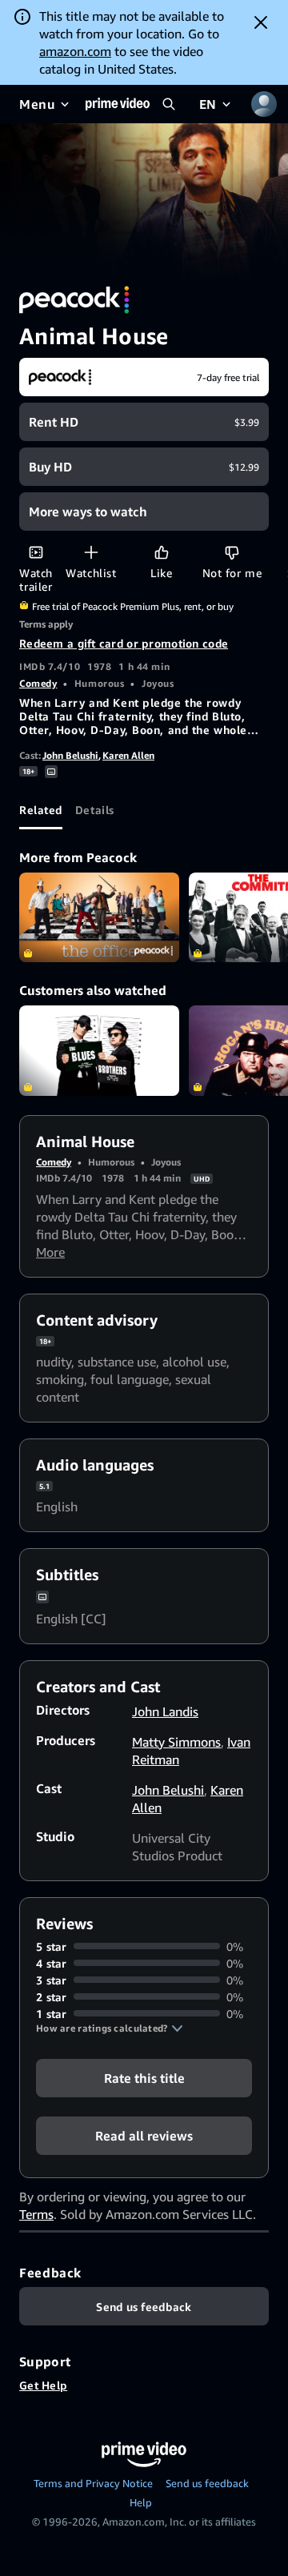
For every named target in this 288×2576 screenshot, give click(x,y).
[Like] (161, 552)
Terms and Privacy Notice (93, 2483)
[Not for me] (232, 552)
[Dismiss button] (261, 22)
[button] (110, 2028)
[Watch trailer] (36, 552)
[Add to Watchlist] (91, 552)
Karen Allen (128, 755)
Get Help (43, 2385)
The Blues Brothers (99, 1051)
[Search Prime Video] (169, 104)
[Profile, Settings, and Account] (264, 104)
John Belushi (70, 755)
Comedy (38, 683)
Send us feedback (207, 2483)
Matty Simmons (176, 1742)
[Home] (118, 104)
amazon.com (75, 51)
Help (141, 2502)
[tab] (41, 810)
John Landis (165, 1711)
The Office (99, 918)
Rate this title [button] (144, 2077)
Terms (36, 2214)
